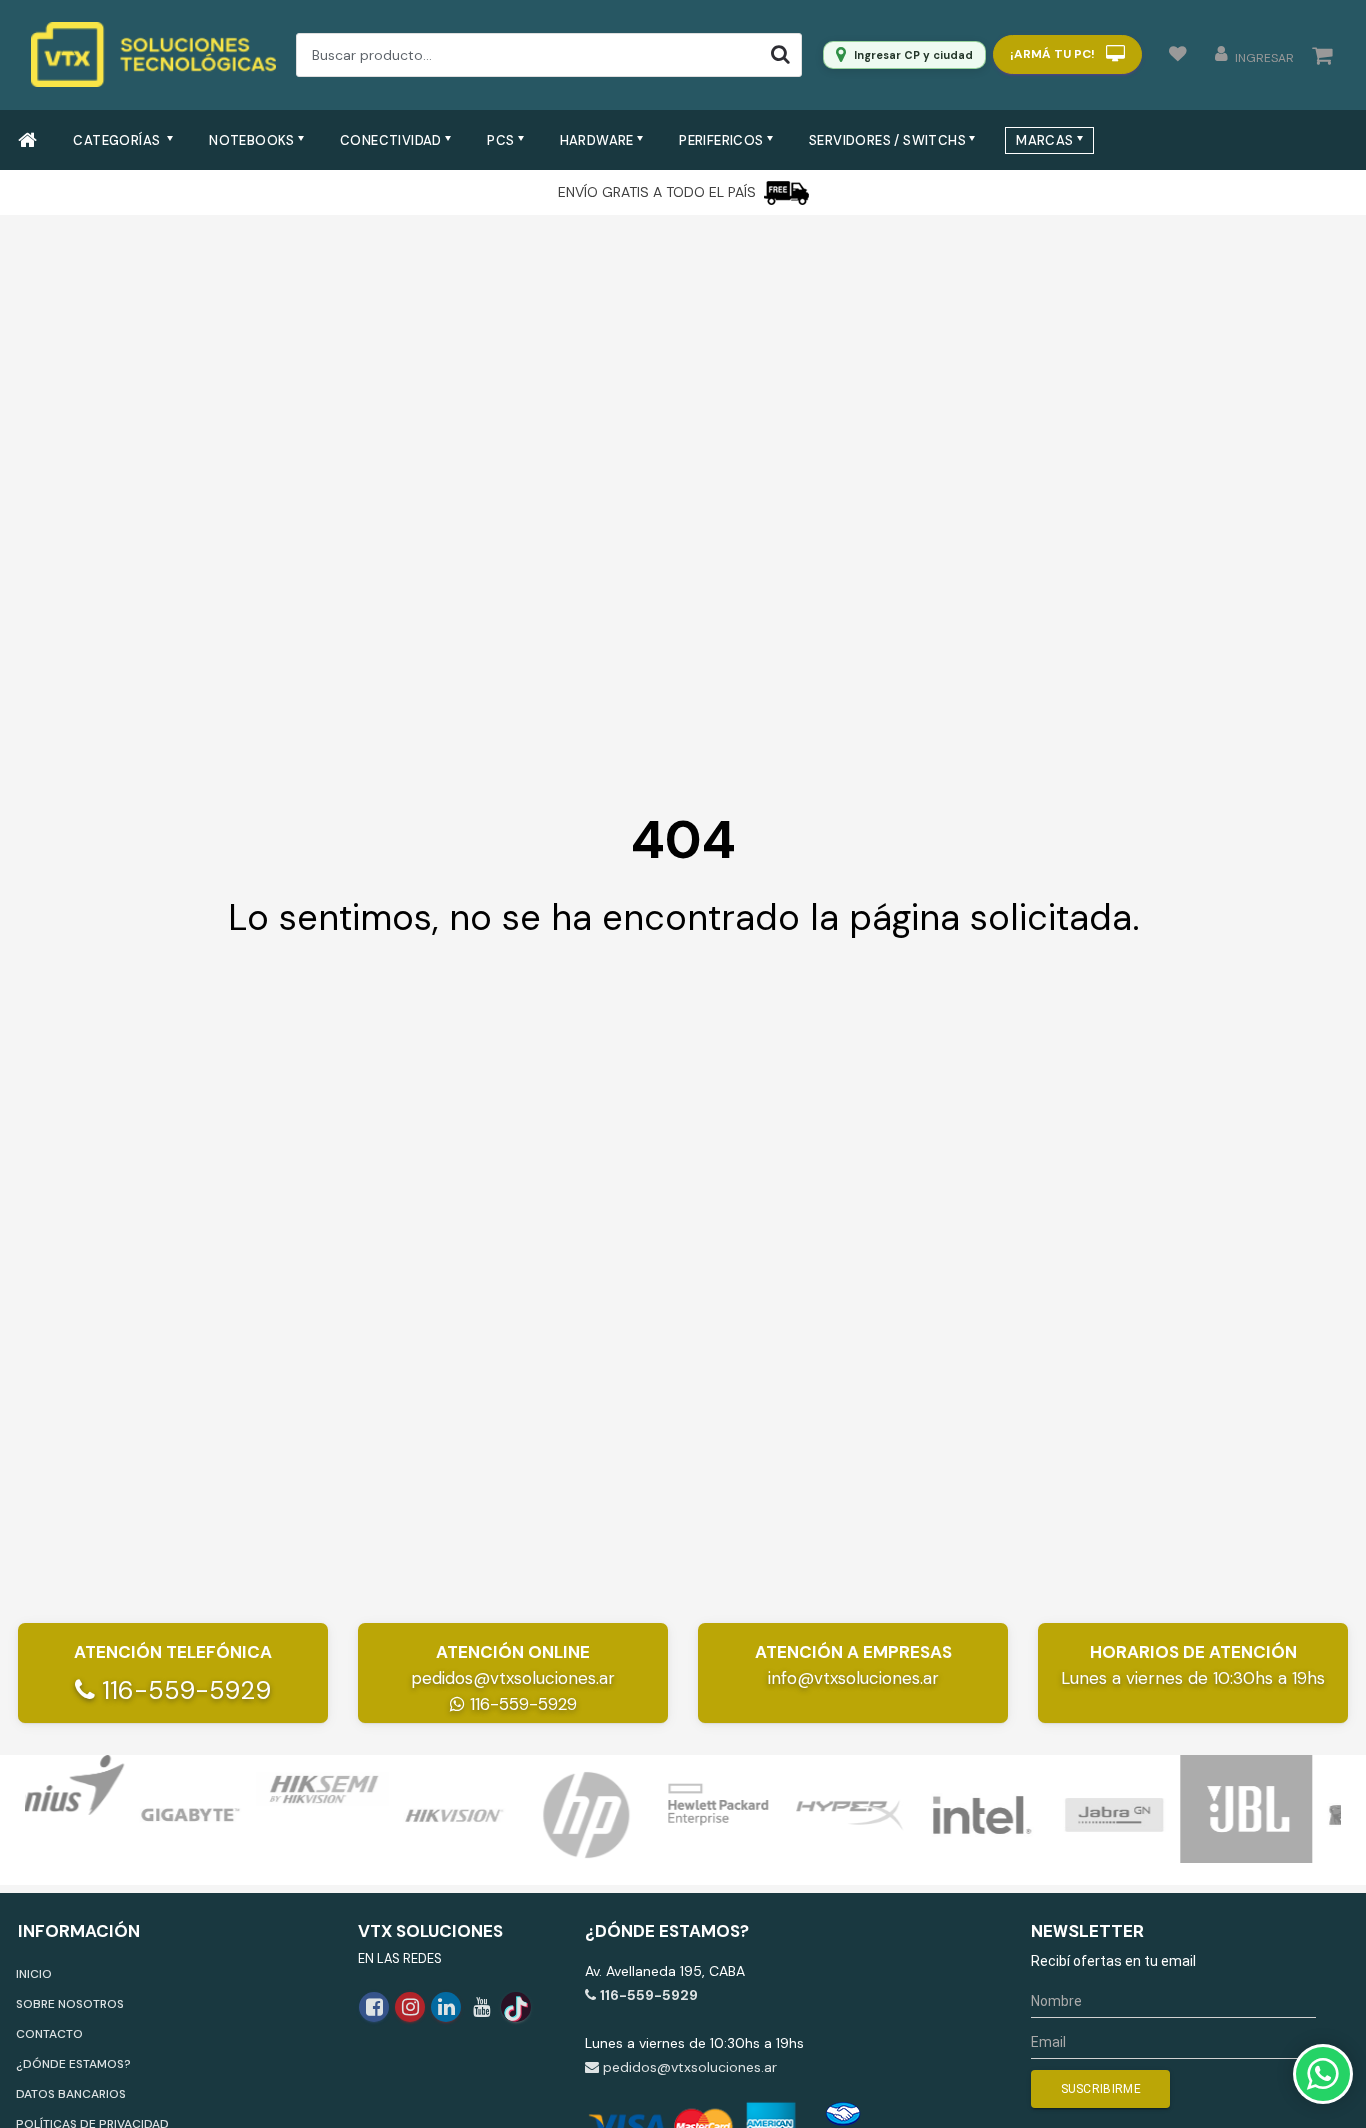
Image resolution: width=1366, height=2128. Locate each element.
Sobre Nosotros (70, 2004)
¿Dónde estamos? (73, 2064)
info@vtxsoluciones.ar (853, 1678)
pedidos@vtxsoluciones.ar (513, 1678)
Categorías (118, 140)
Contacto (49, 2034)
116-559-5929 (183, 1690)
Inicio (34, 1974)
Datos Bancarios (71, 2094)
